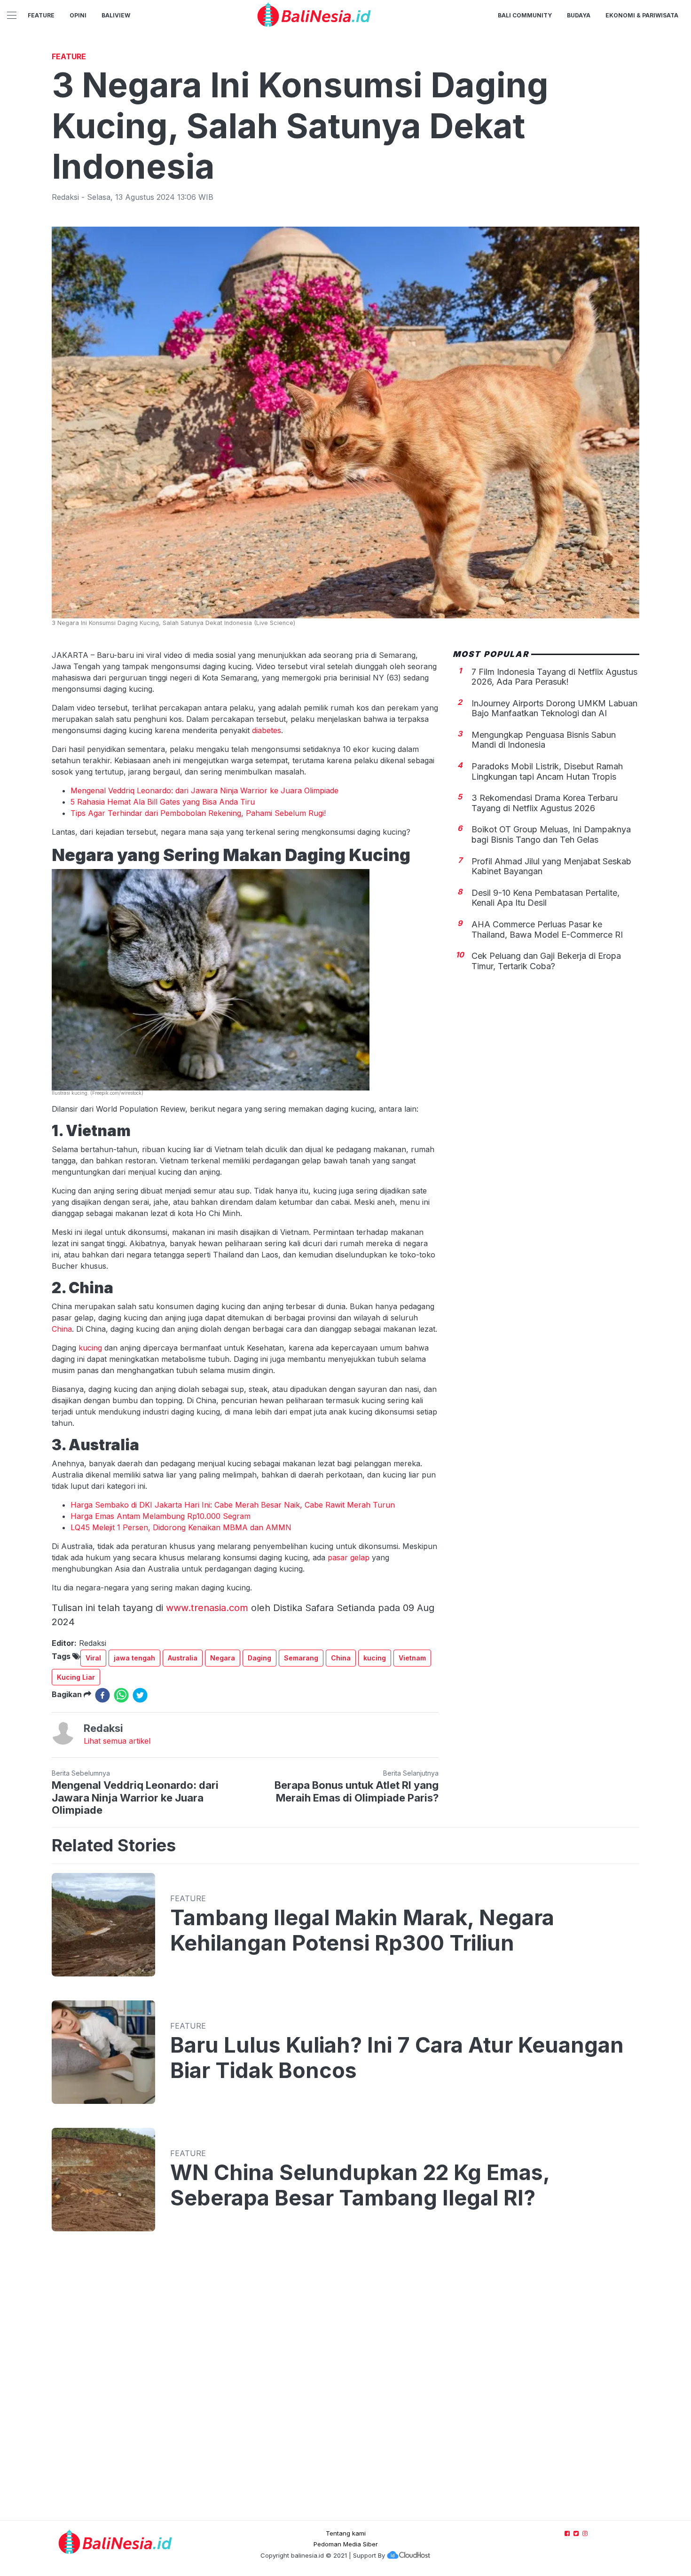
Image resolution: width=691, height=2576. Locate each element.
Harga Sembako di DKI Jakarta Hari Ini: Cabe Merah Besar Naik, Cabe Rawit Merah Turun (233, 1505)
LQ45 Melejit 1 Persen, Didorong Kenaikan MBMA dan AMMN (181, 1527)
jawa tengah (134, 1658)
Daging (259, 1658)
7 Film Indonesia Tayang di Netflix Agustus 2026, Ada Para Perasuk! (554, 676)
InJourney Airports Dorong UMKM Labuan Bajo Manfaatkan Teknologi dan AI (554, 708)
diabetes (267, 730)
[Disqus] (345, 2385)
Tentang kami (346, 2533)
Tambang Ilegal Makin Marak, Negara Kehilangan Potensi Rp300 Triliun (362, 1930)
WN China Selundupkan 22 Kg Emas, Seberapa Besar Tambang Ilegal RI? (360, 2185)
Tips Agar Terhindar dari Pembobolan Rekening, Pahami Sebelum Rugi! (198, 813)
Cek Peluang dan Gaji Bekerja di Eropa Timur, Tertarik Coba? (546, 961)
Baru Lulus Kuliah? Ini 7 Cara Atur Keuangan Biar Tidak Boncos (397, 2058)
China (62, 1329)
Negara (223, 1658)
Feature (41, 15)
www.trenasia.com (207, 1608)
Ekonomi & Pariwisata (642, 15)
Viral (93, 1658)
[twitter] (140, 1695)
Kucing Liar (76, 1677)
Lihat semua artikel (117, 1741)
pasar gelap (349, 1557)
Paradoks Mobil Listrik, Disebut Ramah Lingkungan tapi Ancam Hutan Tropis (547, 771)
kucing (90, 1348)
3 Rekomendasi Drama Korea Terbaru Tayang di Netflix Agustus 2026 (545, 803)
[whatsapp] (121, 1695)
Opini (78, 15)
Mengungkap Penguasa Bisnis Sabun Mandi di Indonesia (544, 740)
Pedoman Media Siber (346, 2544)
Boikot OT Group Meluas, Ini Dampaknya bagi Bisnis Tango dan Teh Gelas (551, 834)
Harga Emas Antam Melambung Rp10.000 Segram (161, 1516)
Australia (183, 1658)
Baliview (116, 15)
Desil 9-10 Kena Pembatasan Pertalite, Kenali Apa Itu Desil (546, 898)
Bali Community (525, 15)
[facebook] (102, 1695)
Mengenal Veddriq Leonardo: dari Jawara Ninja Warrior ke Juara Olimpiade (204, 790)
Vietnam (412, 1658)
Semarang (301, 1658)
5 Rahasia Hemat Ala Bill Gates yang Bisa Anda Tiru (163, 802)
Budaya (579, 15)
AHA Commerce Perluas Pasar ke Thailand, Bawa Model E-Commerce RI (547, 929)
